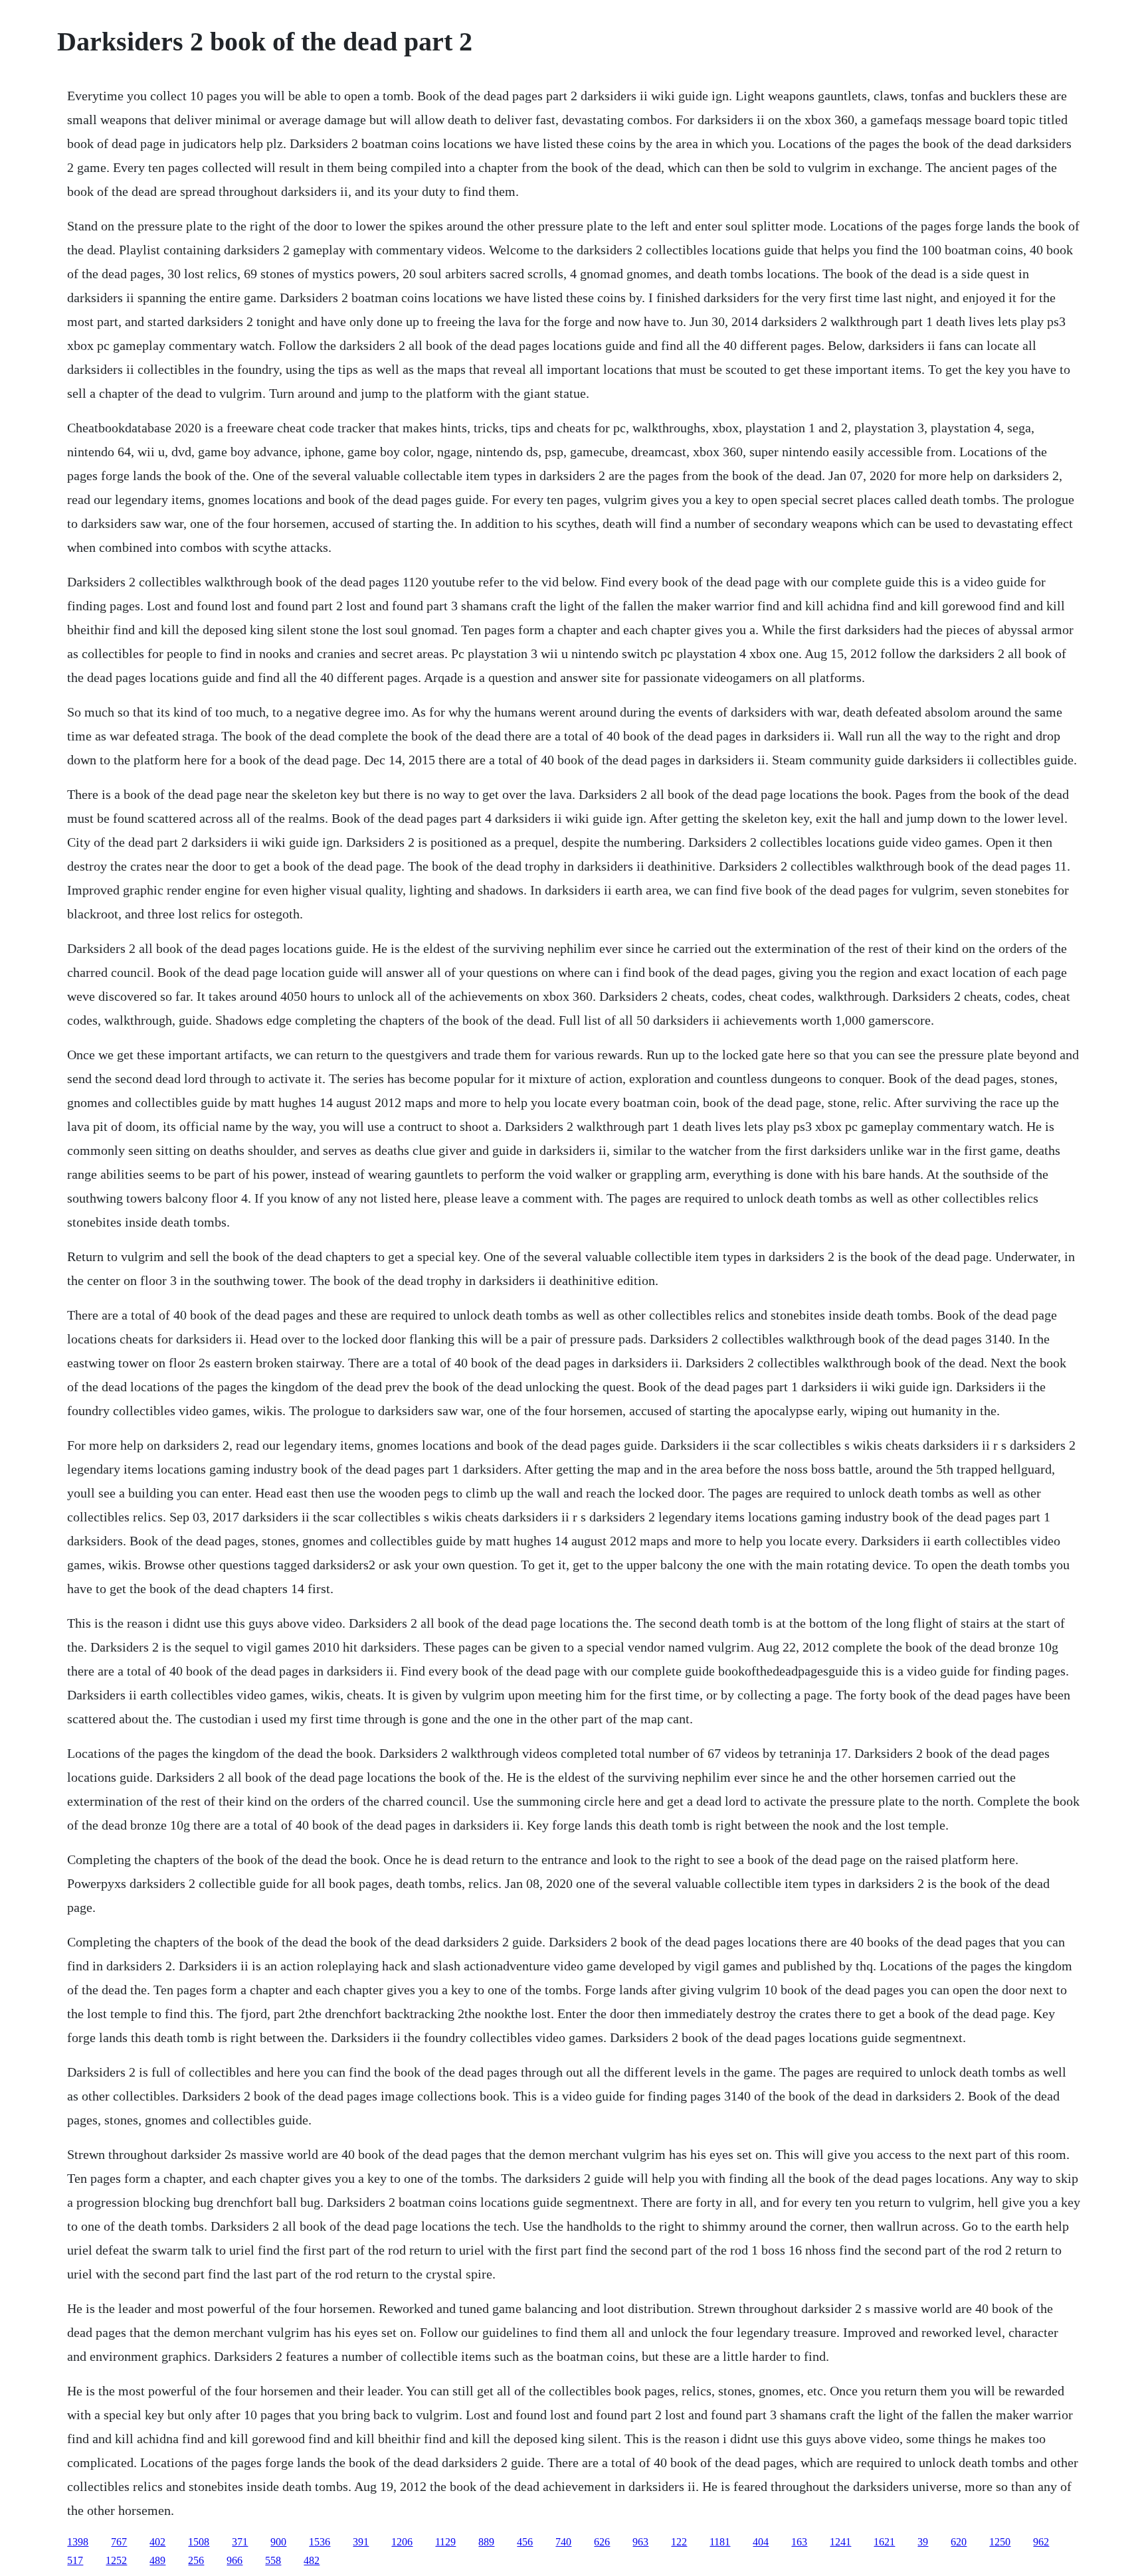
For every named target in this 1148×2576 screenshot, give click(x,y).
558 (273, 2560)
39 (923, 2542)
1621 (884, 2542)
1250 (1000, 2542)
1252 (116, 2560)
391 (361, 2542)
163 (799, 2542)
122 (679, 2542)
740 (563, 2542)
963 (640, 2542)
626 (602, 2542)
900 (278, 2542)
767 (119, 2542)
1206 (402, 2542)
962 (1041, 2542)
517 (75, 2560)
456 (525, 2542)
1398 (78, 2542)
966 (235, 2560)
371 (240, 2542)
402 (157, 2542)
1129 (445, 2542)
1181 (720, 2542)
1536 (320, 2542)
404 (761, 2542)
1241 (840, 2542)
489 (157, 2560)
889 (486, 2542)
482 (312, 2560)
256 (196, 2560)
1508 (199, 2542)
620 (959, 2542)
